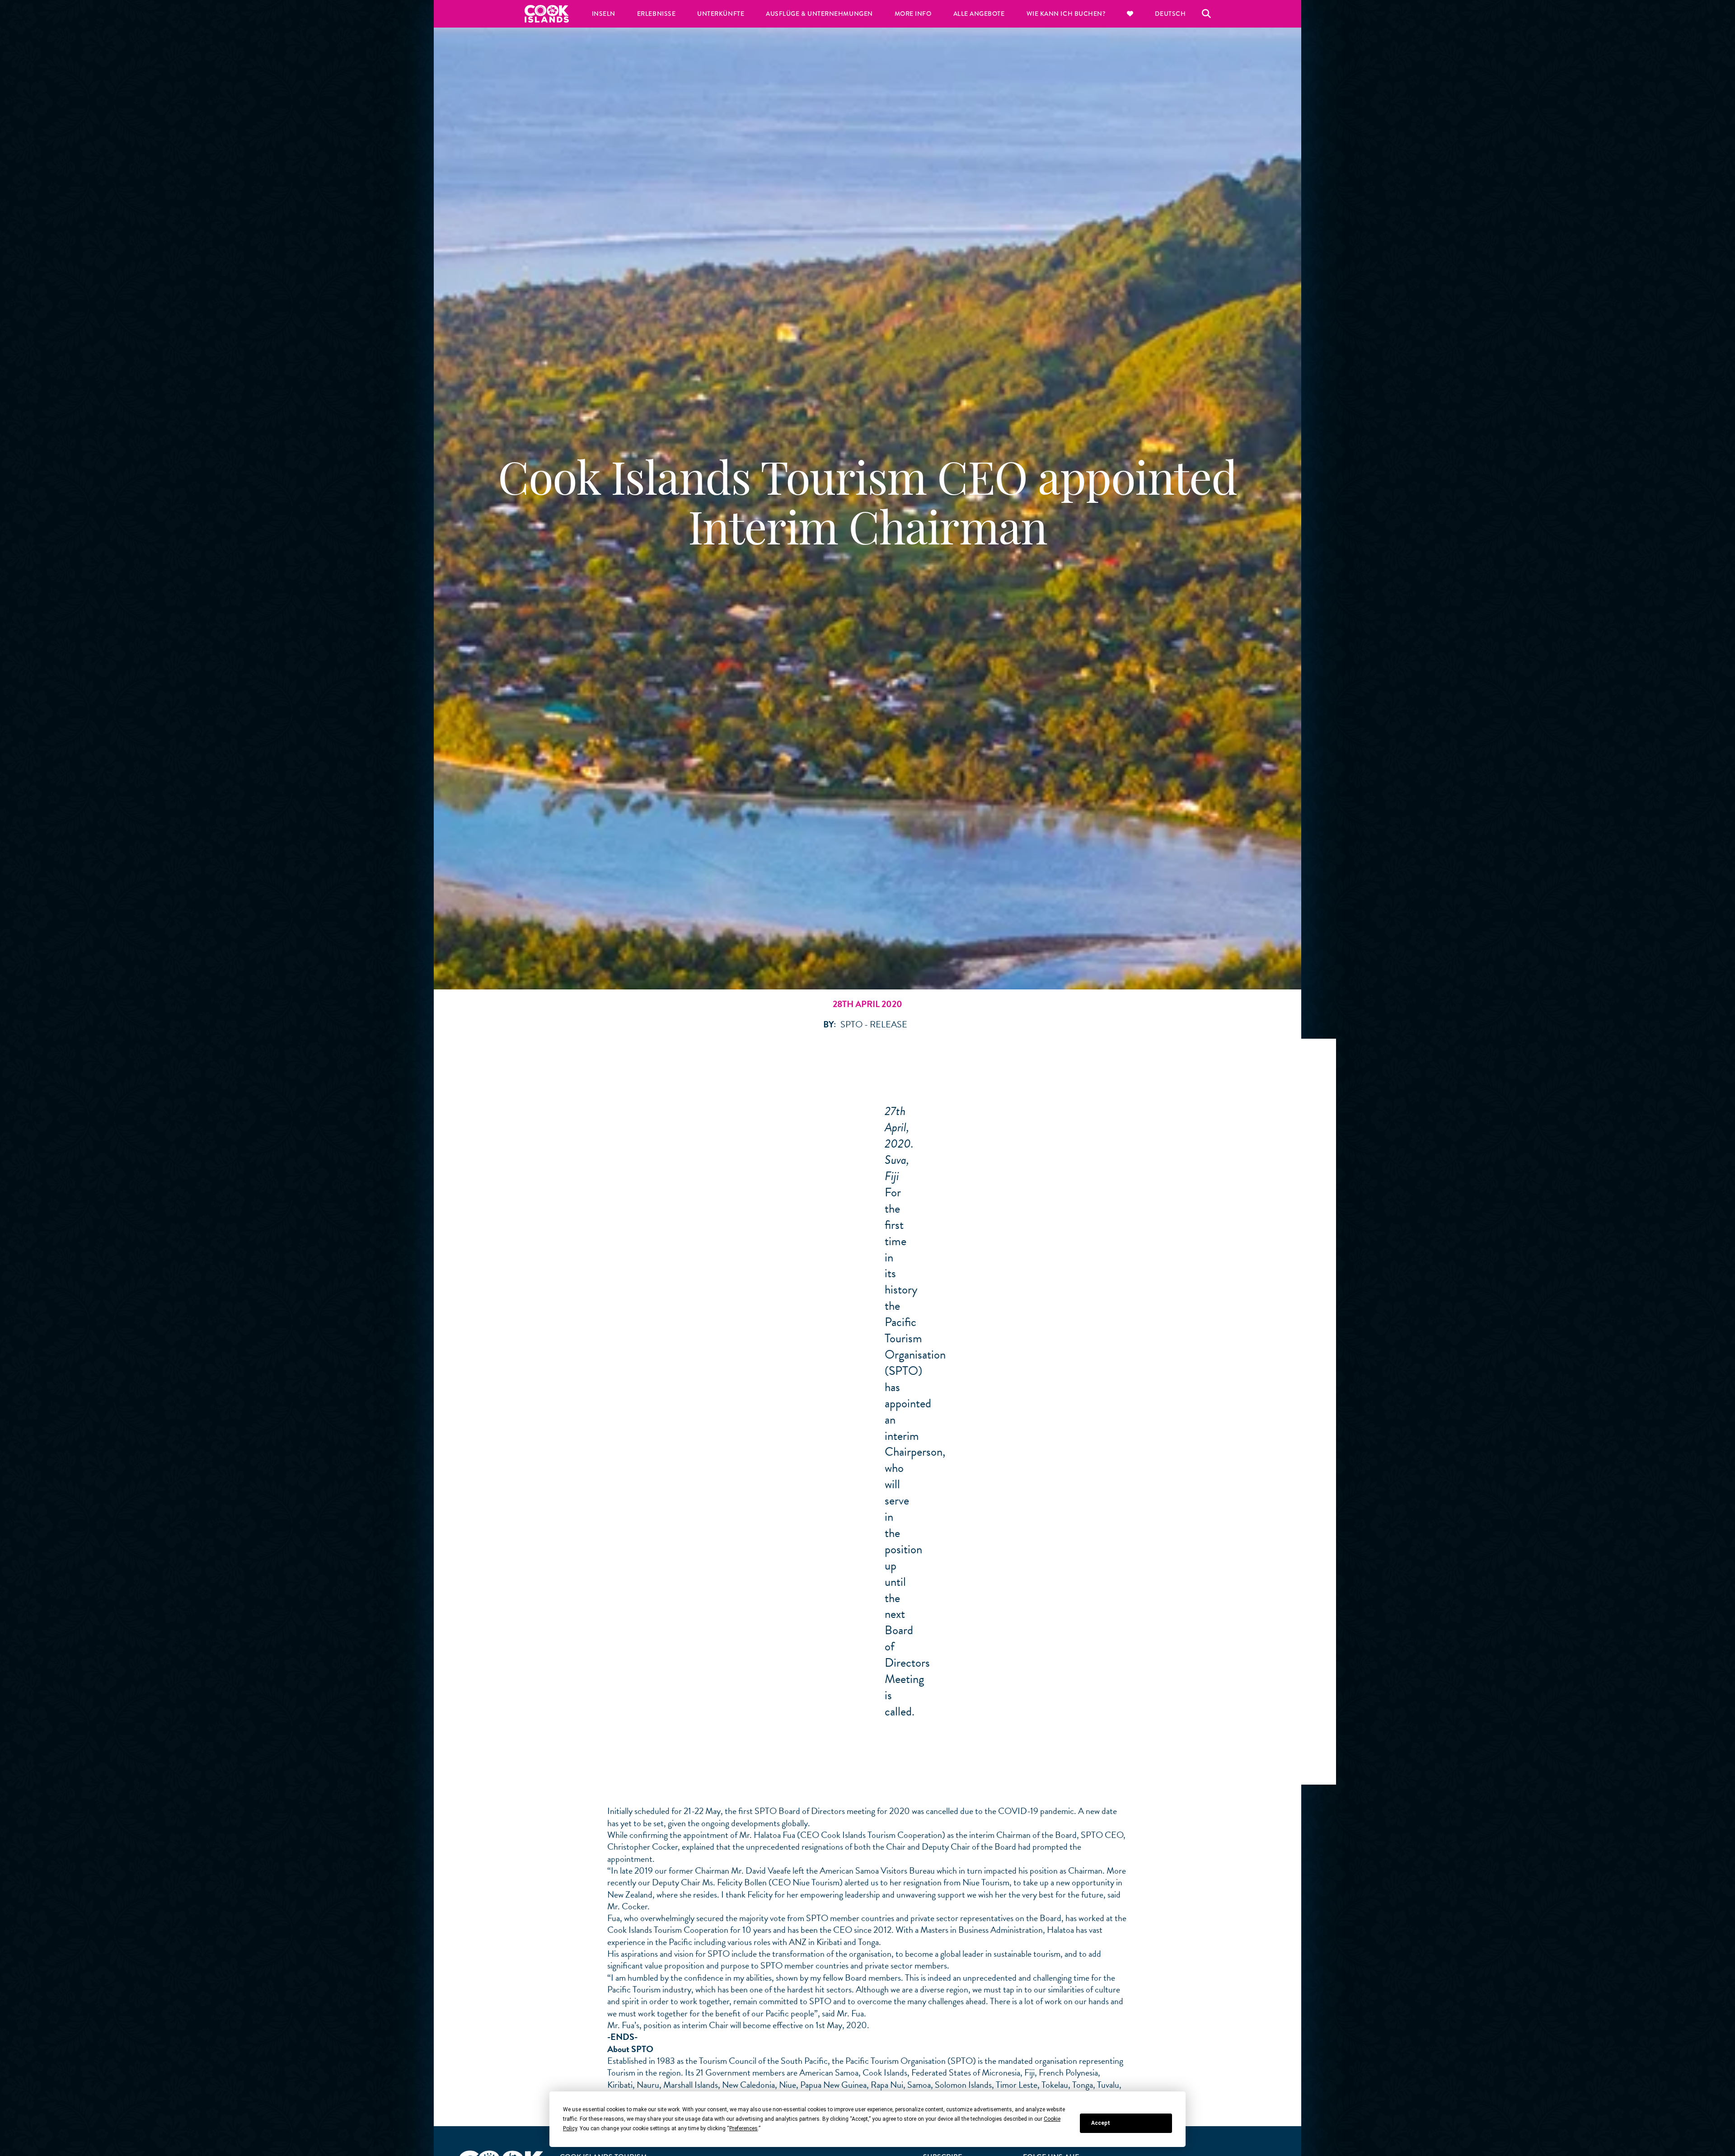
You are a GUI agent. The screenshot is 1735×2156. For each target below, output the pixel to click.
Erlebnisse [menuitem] (656, 14)
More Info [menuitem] (913, 14)
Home (547, 14)
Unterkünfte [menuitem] (721, 14)
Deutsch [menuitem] (1170, 14)
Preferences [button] (743, 2128)
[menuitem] (1130, 14)
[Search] (1206, 14)
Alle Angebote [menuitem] (979, 14)
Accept (1101, 2123)
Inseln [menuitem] (604, 14)
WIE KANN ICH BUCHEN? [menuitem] (1066, 14)
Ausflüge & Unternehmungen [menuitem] (819, 14)
